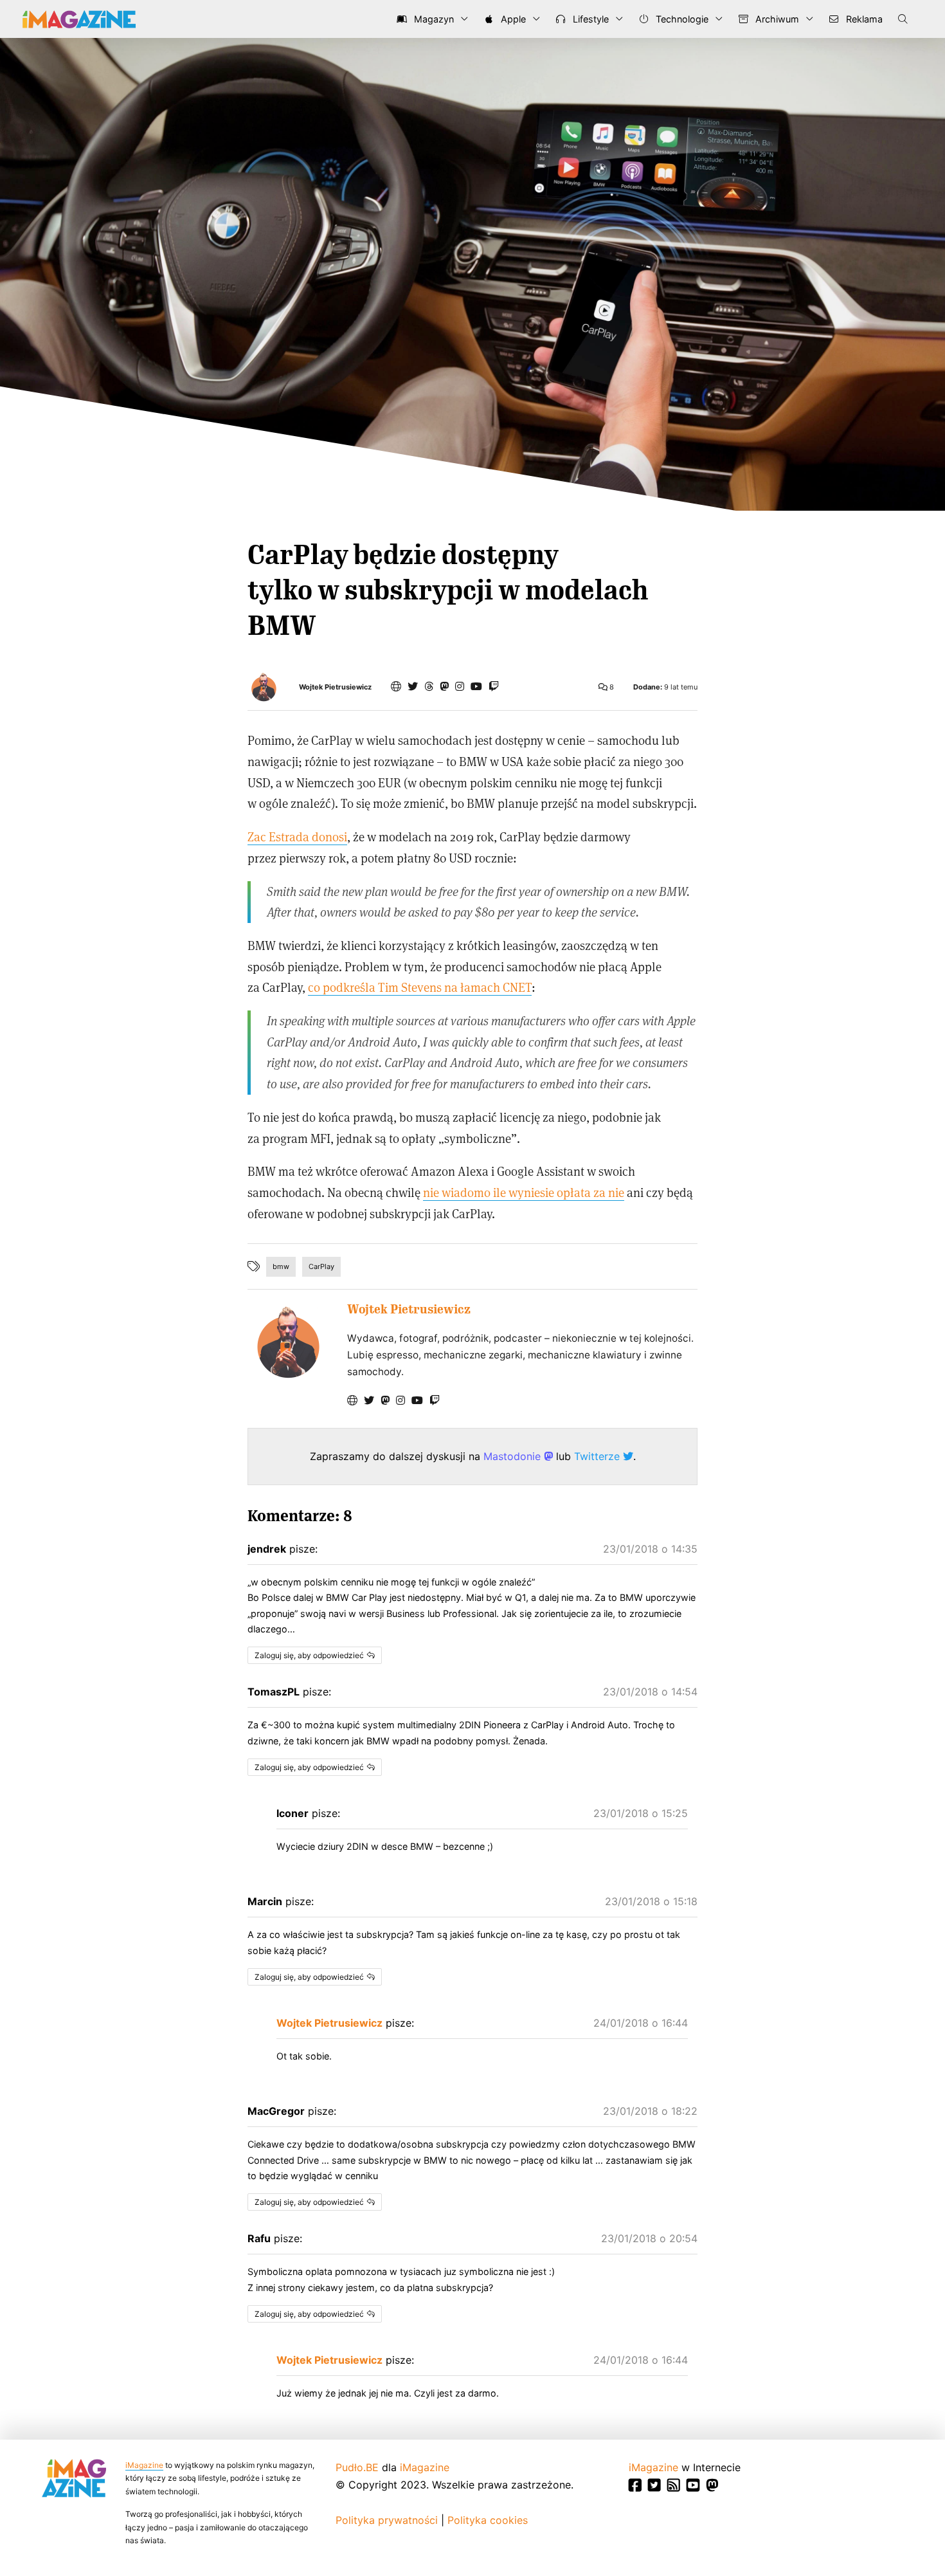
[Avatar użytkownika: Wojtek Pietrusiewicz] (288, 1342)
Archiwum (776, 19)
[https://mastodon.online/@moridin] (444, 686)
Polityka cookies (488, 2520)
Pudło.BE (357, 2467)
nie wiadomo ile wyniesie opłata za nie (524, 1192)
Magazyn (433, 19)
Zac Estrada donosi (297, 836)
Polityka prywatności (387, 2520)
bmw (281, 1266)
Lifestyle (589, 19)
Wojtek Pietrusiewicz (335, 687)
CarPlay (321, 1266)
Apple (512, 19)
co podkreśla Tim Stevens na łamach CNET (420, 987)
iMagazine (144, 2465)
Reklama (863, 19)
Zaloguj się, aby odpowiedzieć (309, 1655)
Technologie (681, 19)
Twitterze (598, 1456)
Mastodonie (514, 1456)
